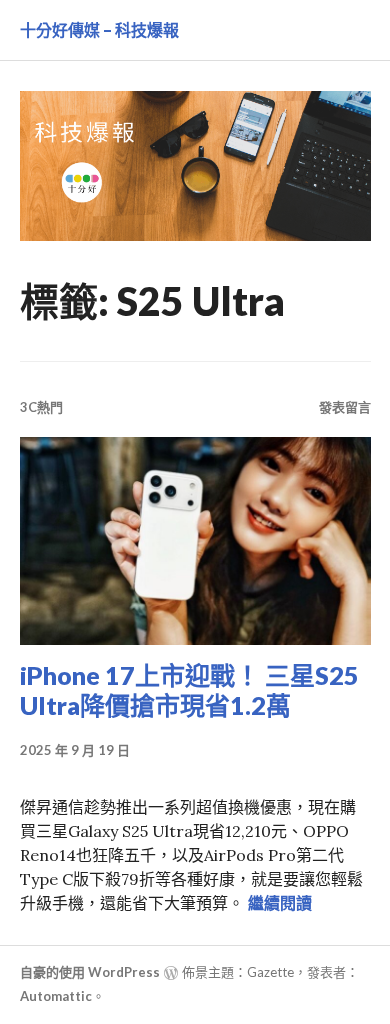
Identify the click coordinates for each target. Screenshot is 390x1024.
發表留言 (345, 407)
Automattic (56, 996)
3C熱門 (41, 407)
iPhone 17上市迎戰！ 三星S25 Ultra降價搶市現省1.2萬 (189, 690)
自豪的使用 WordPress (90, 972)
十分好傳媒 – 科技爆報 (99, 29)
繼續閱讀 (280, 903)
